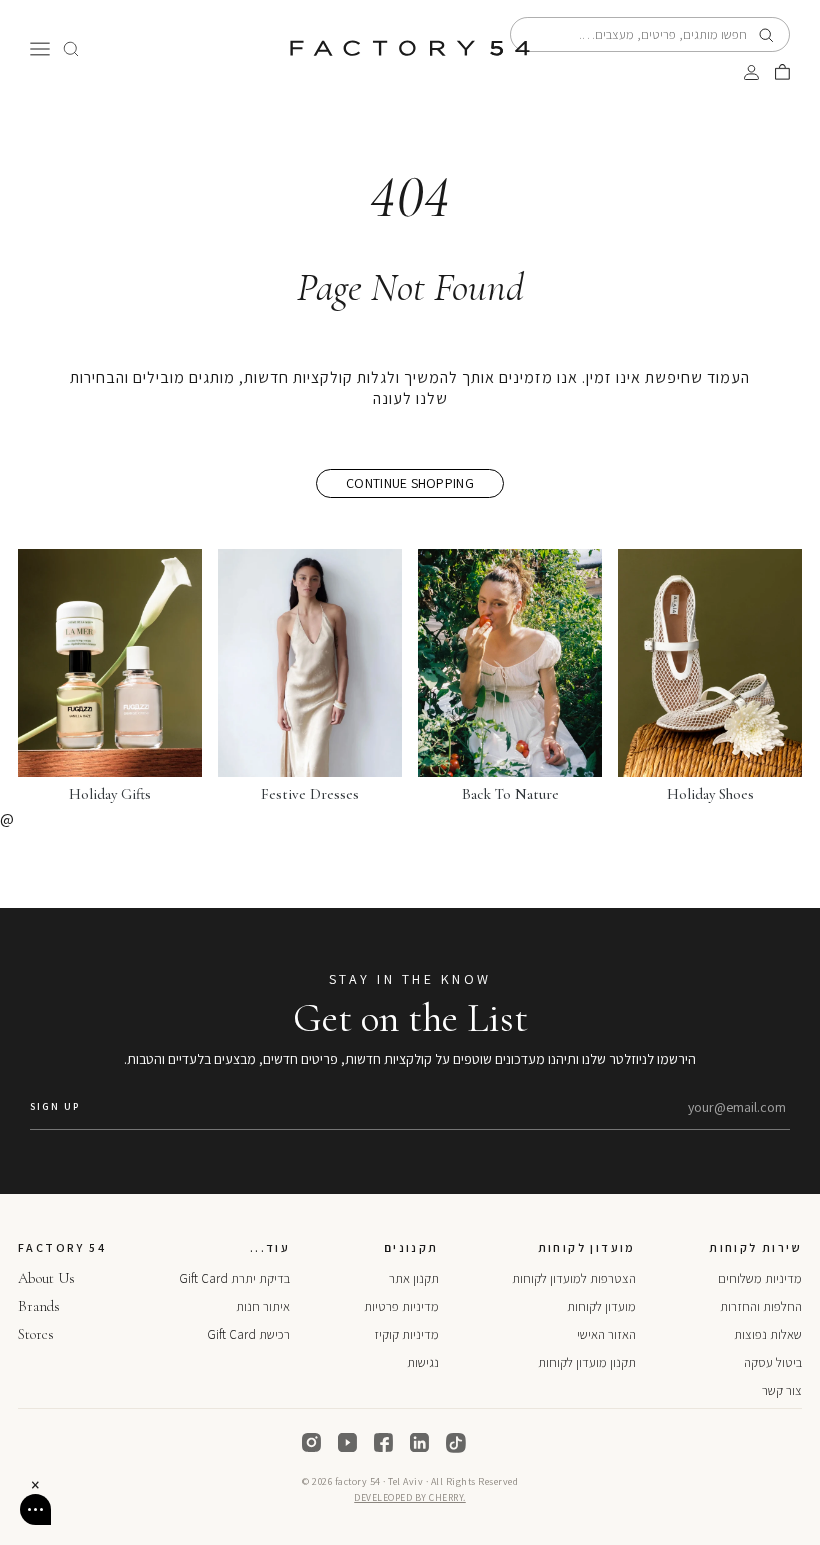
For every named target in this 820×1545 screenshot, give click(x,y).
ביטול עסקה (773, 1362)
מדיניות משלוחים (760, 1278)
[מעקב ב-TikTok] (456, 1443)
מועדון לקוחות (601, 1306)
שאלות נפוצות (768, 1334)
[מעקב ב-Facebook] (384, 1443)
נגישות (423, 1362)
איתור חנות (263, 1306)
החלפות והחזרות (761, 1306)
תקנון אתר (414, 1278)
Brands (39, 1306)
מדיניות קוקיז (406, 1334)
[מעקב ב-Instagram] (312, 1443)
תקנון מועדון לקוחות (587, 1362)
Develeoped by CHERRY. (410, 1497)
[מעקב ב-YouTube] (348, 1443)
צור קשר (782, 1390)
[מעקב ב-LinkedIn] (420, 1443)
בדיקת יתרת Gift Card (234, 1278)
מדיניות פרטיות (401, 1306)
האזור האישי (606, 1334)
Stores (36, 1334)
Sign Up (55, 1106)
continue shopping (410, 483)
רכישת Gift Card (248, 1334)
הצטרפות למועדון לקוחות (574, 1278)
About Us (46, 1278)
